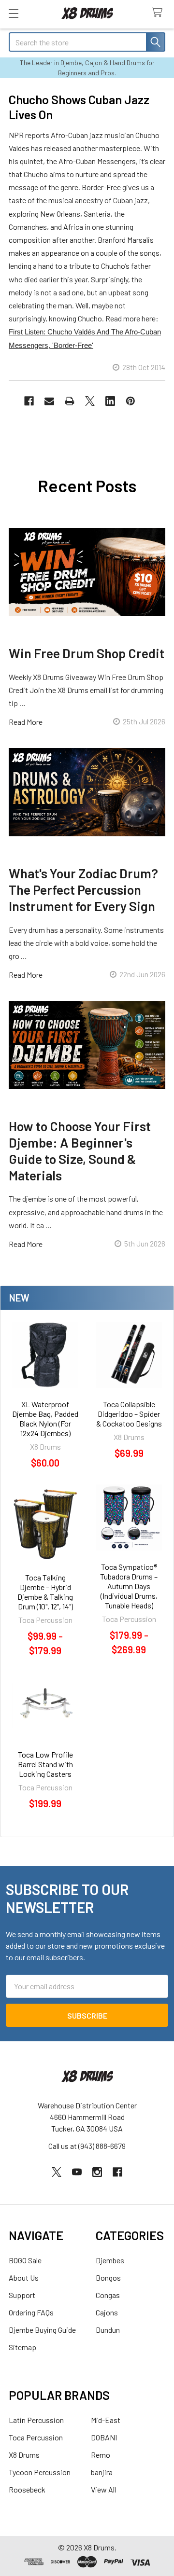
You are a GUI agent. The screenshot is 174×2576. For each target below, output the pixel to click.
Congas (108, 2295)
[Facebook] (29, 401)
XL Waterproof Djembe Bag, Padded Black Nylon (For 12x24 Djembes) (45, 1419)
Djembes (110, 2260)
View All (103, 2489)
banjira (102, 2472)
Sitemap (22, 2347)
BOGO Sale (25, 2260)
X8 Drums (24, 2455)
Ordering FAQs (31, 2312)
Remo (101, 2455)
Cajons (107, 2312)
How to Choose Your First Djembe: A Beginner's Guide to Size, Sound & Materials (80, 1150)
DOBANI (104, 2437)
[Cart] (159, 13)
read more (26, 722)
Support (22, 2295)
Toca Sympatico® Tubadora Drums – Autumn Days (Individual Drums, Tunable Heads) (129, 1586)
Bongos (108, 2278)
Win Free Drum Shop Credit (87, 653)
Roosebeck (27, 2489)
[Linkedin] (110, 401)
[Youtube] (77, 2172)
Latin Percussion (36, 2420)
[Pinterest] (130, 401)
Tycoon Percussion (40, 2472)
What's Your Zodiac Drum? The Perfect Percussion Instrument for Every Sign (83, 889)
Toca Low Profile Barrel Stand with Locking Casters (45, 1764)
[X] (90, 401)
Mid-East (106, 2420)
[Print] (70, 401)
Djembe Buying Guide (42, 2330)
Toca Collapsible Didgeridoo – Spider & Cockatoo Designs (129, 1414)
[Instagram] (97, 2172)
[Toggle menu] (13, 13)
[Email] (49, 401)
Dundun (108, 2330)
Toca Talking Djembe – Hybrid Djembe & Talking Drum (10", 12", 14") (45, 1592)
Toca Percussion (36, 2437)
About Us (24, 2278)
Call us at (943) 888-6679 (87, 2146)
